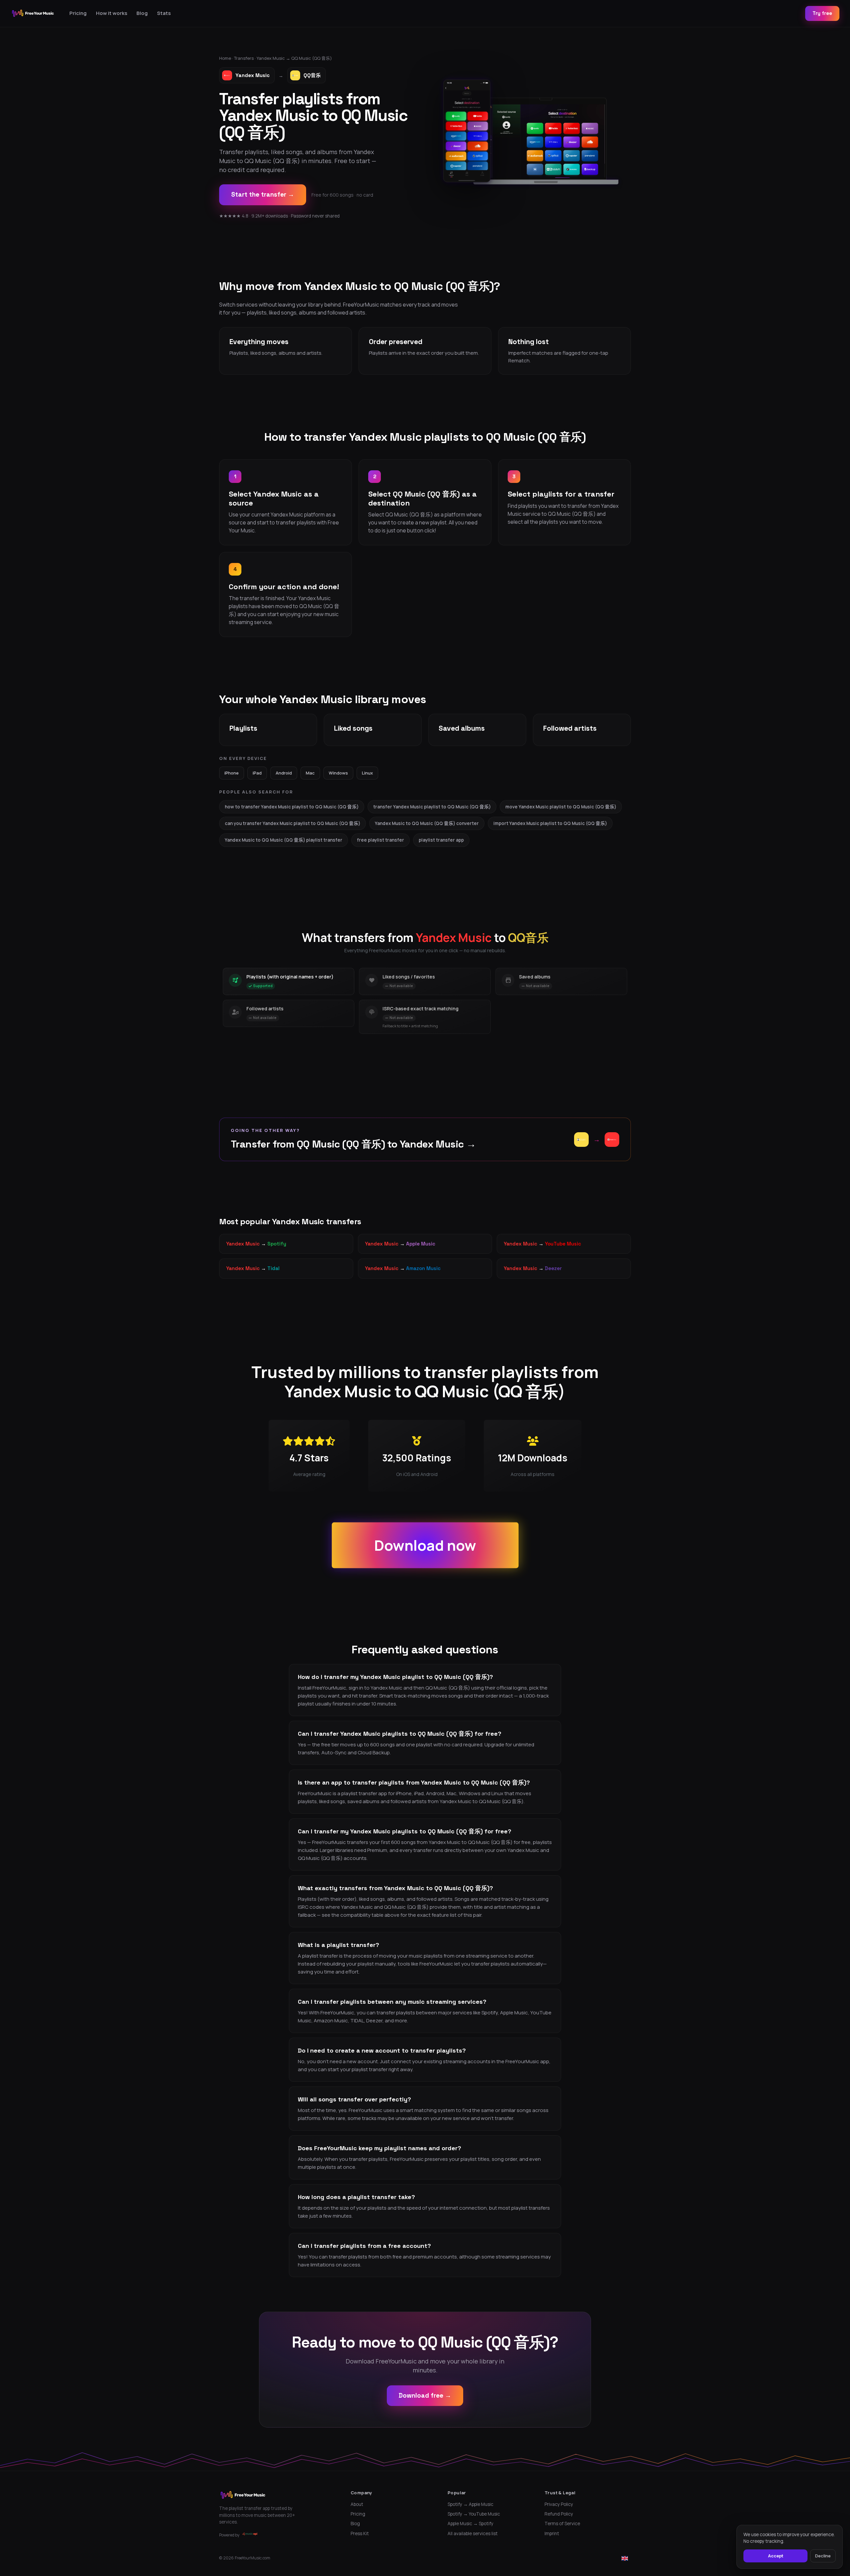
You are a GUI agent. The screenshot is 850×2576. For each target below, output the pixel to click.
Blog (142, 13)
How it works (112, 13)
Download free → (425, 2395)
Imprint (552, 2533)
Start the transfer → (263, 194)
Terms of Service (562, 2524)
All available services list (473, 2533)
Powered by (229, 2535)
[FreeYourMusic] (33, 13)
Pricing (78, 13)
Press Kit (360, 2533)
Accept (776, 2556)
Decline (823, 2556)
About (357, 2504)
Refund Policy (559, 2514)
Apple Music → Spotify (470, 2524)
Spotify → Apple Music (470, 2504)
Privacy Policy (559, 2504)
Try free (822, 13)
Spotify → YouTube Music (474, 2514)
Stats (164, 13)
